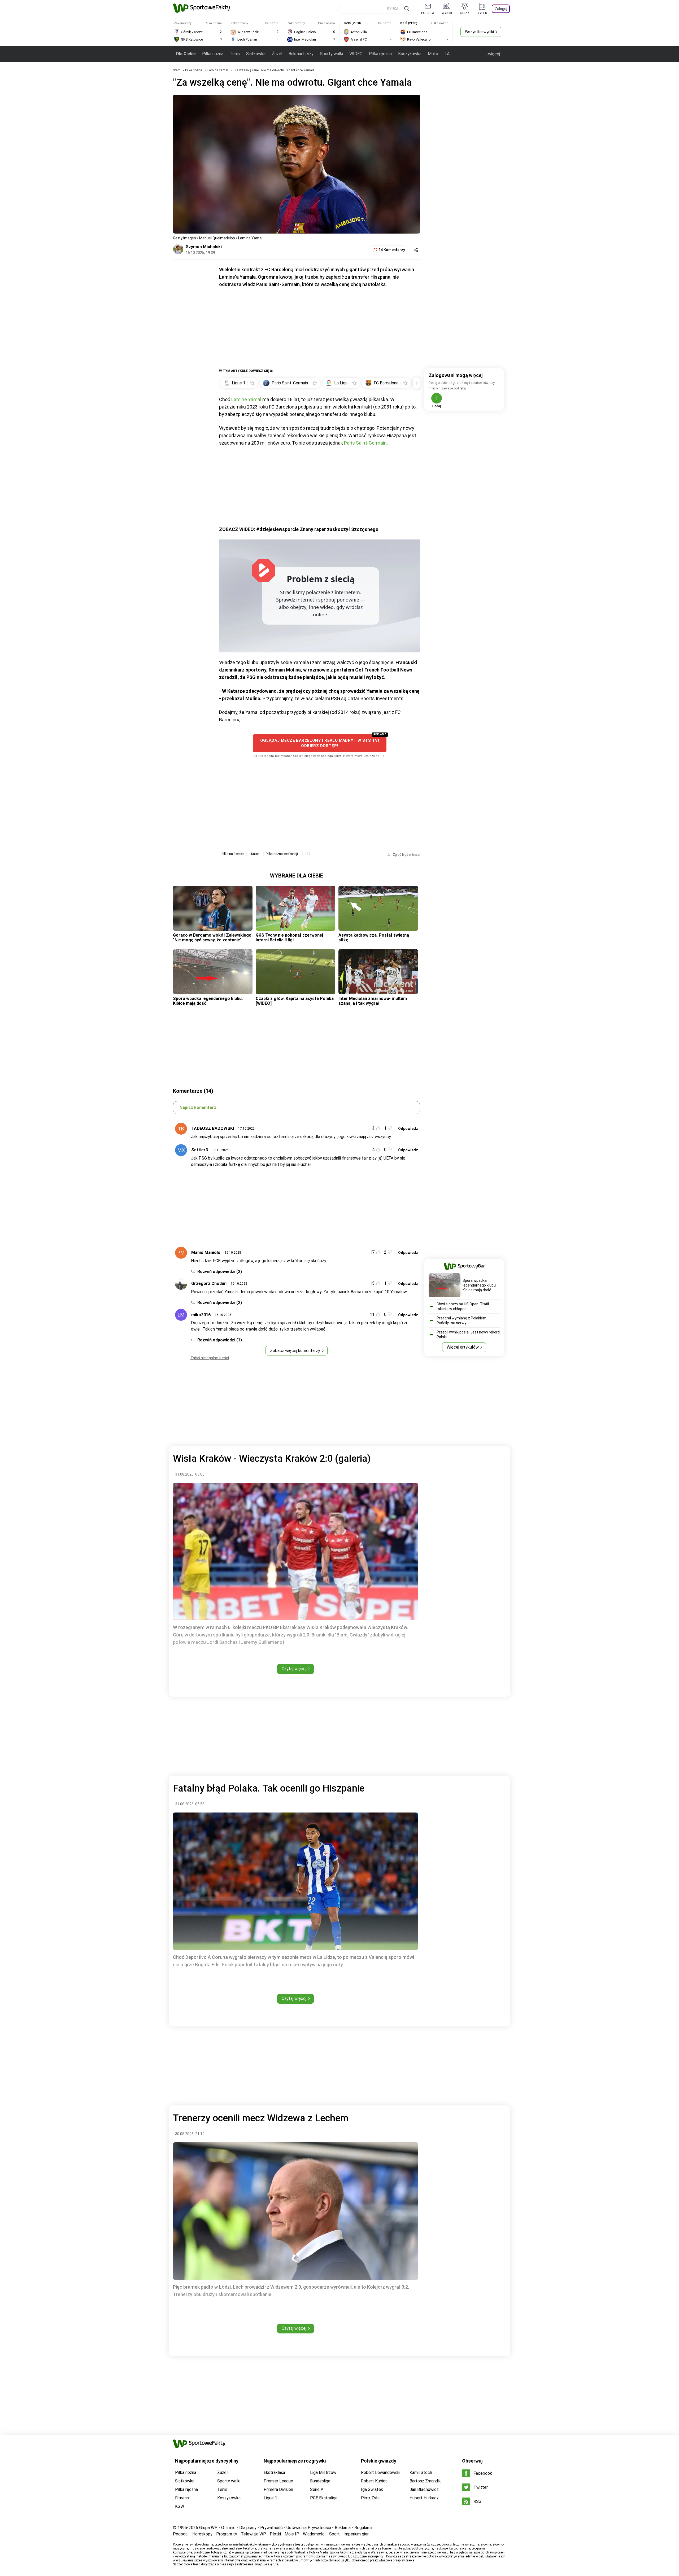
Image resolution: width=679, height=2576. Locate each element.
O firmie (228, 2528)
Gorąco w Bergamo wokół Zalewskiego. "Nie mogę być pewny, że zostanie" (213, 938)
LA (447, 54)
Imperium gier (356, 2534)
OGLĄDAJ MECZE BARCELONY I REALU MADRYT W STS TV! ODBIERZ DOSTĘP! (320, 743)
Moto (433, 54)
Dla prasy (248, 2528)
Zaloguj (501, 9)
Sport (334, 2534)
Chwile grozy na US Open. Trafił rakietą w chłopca (463, 1306)
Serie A (317, 2489)
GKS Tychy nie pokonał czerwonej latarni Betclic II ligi (289, 938)
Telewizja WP (253, 2534)
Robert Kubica (374, 2481)
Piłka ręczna (380, 54)
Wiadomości (314, 2534)
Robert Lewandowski (381, 2472)
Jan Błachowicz (424, 2489)
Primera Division (278, 2489)
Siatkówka (256, 54)
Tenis (235, 54)
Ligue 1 (270, 2498)
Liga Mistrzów (323, 2472)
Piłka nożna (213, 54)
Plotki (275, 2534)
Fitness (182, 2498)
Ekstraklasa (274, 2472)
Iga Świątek (372, 2489)
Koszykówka (410, 54)
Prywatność (271, 2528)
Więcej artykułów (463, 1347)
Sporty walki (331, 54)
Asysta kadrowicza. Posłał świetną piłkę (374, 938)
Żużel (277, 54)
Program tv (227, 2534)
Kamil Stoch (421, 2472)
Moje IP (292, 2534)
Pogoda (180, 2534)
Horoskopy (202, 2534)
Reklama (343, 2528)
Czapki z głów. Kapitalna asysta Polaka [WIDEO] (295, 1001)
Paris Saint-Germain (365, 443)
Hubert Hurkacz (424, 2498)
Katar (255, 854)
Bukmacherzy (301, 54)
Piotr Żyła (370, 2498)
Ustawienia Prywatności (309, 2528)
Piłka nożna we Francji (282, 854)
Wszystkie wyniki (479, 32)
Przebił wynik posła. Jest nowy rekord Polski (468, 1335)
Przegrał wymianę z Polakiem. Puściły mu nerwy (462, 1320)
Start (176, 70)
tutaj (276, 2564)
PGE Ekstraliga (324, 2498)
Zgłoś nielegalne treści (210, 1358)
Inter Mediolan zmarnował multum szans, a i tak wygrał (373, 1001)
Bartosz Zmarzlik (425, 2481)
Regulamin (364, 2528)
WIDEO (356, 54)
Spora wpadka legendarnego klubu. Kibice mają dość (208, 1001)
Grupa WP (208, 2528)
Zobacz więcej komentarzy (295, 1351)
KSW (180, 2506)
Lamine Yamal (218, 70)
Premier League (278, 2481)
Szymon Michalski (204, 247)
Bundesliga (320, 2481)
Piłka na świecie (233, 854)
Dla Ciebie (186, 54)
